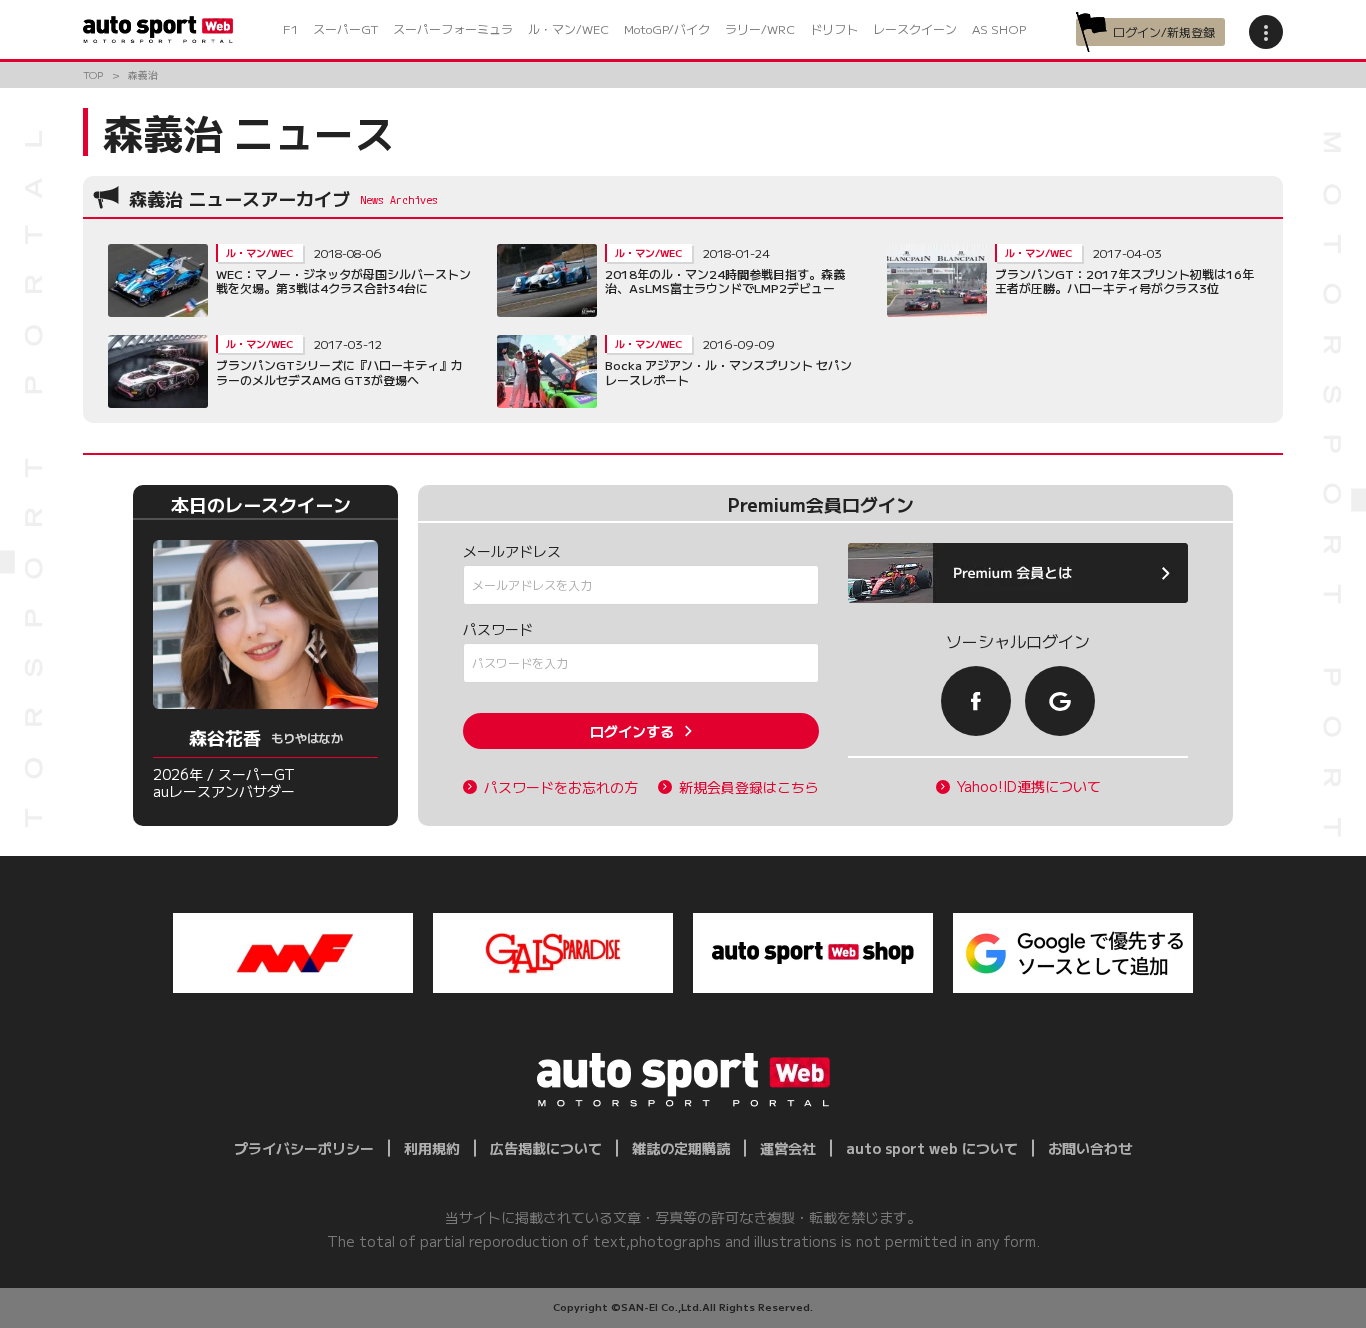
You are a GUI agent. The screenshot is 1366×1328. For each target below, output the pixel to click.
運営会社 (788, 1148)
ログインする (632, 731)
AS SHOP (999, 28)
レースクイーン (915, 28)
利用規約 (432, 1148)
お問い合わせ (1090, 1148)
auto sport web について (932, 1148)
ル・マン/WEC (568, 28)
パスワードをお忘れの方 (561, 787)
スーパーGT (345, 28)
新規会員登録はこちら (749, 787)
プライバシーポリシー (304, 1148)
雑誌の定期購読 (681, 1148)
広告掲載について (546, 1148)
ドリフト (834, 28)
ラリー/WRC (760, 28)
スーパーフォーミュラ (453, 28)
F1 (290, 28)
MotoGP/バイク (667, 28)
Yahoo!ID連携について (1029, 786)
